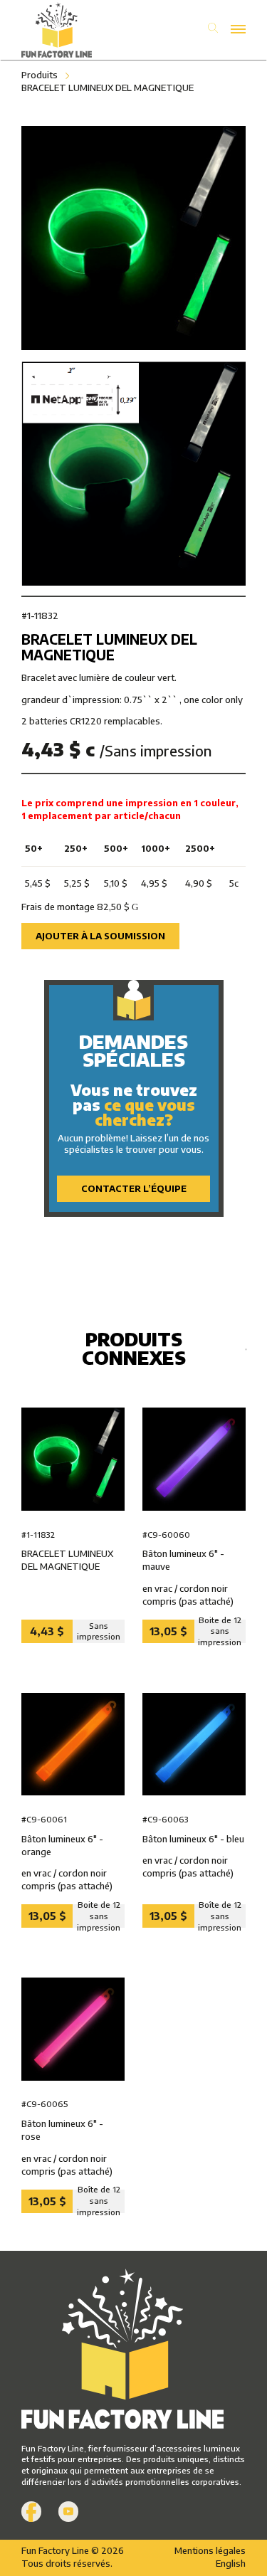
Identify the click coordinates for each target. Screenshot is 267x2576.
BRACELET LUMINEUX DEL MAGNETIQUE (108, 88)
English (231, 2563)
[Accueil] (78, 30)
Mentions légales (210, 2550)
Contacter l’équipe (134, 1188)
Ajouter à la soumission (100, 936)
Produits (40, 75)
